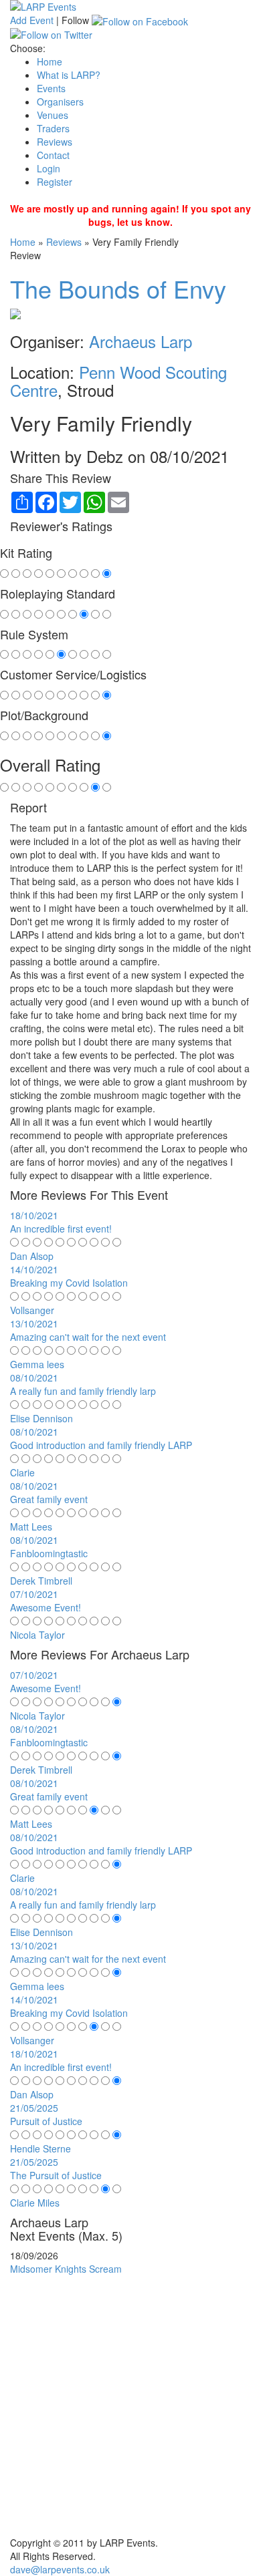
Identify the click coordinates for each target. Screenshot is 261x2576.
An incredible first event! (61, 1229)
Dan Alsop (32, 1256)
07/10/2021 (34, 1594)
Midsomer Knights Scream (66, 2269)
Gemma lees (37, 1364)
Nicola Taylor (37, 1635)
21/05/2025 (34, 2108)
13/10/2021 (34, 1323)
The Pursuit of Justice (56, 2175)
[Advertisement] (130, 2406)
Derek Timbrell (41, 1581)
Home (50, 61)
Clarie (22, 1472)
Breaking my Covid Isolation (69, 1283)
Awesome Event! (46, 1607)
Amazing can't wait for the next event (88, 1337)
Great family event (49, 1499)
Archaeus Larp (141, 341)
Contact (53, 155)
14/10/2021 (34, 1269)
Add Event (32, 20)
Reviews (55, 142)
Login (49, 168)
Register (55, 182)
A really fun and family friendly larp (83, 1391)
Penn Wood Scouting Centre (118, 380)
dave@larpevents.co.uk (60, 2569)
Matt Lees (31, 1526)
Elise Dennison (41, 1418)
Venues (53, 115)
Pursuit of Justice (46, 2121)
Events (51, 88)
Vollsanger (32, 1310)
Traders (53, 128)
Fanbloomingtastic (49, 1553)
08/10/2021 (34, 1378)
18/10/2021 (34, 1215)
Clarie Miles (35, 2203)
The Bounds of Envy (118, 288)
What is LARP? (69, 75)
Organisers (60, 102)
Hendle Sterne (40, 2148)
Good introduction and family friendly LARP (101, 1445)
